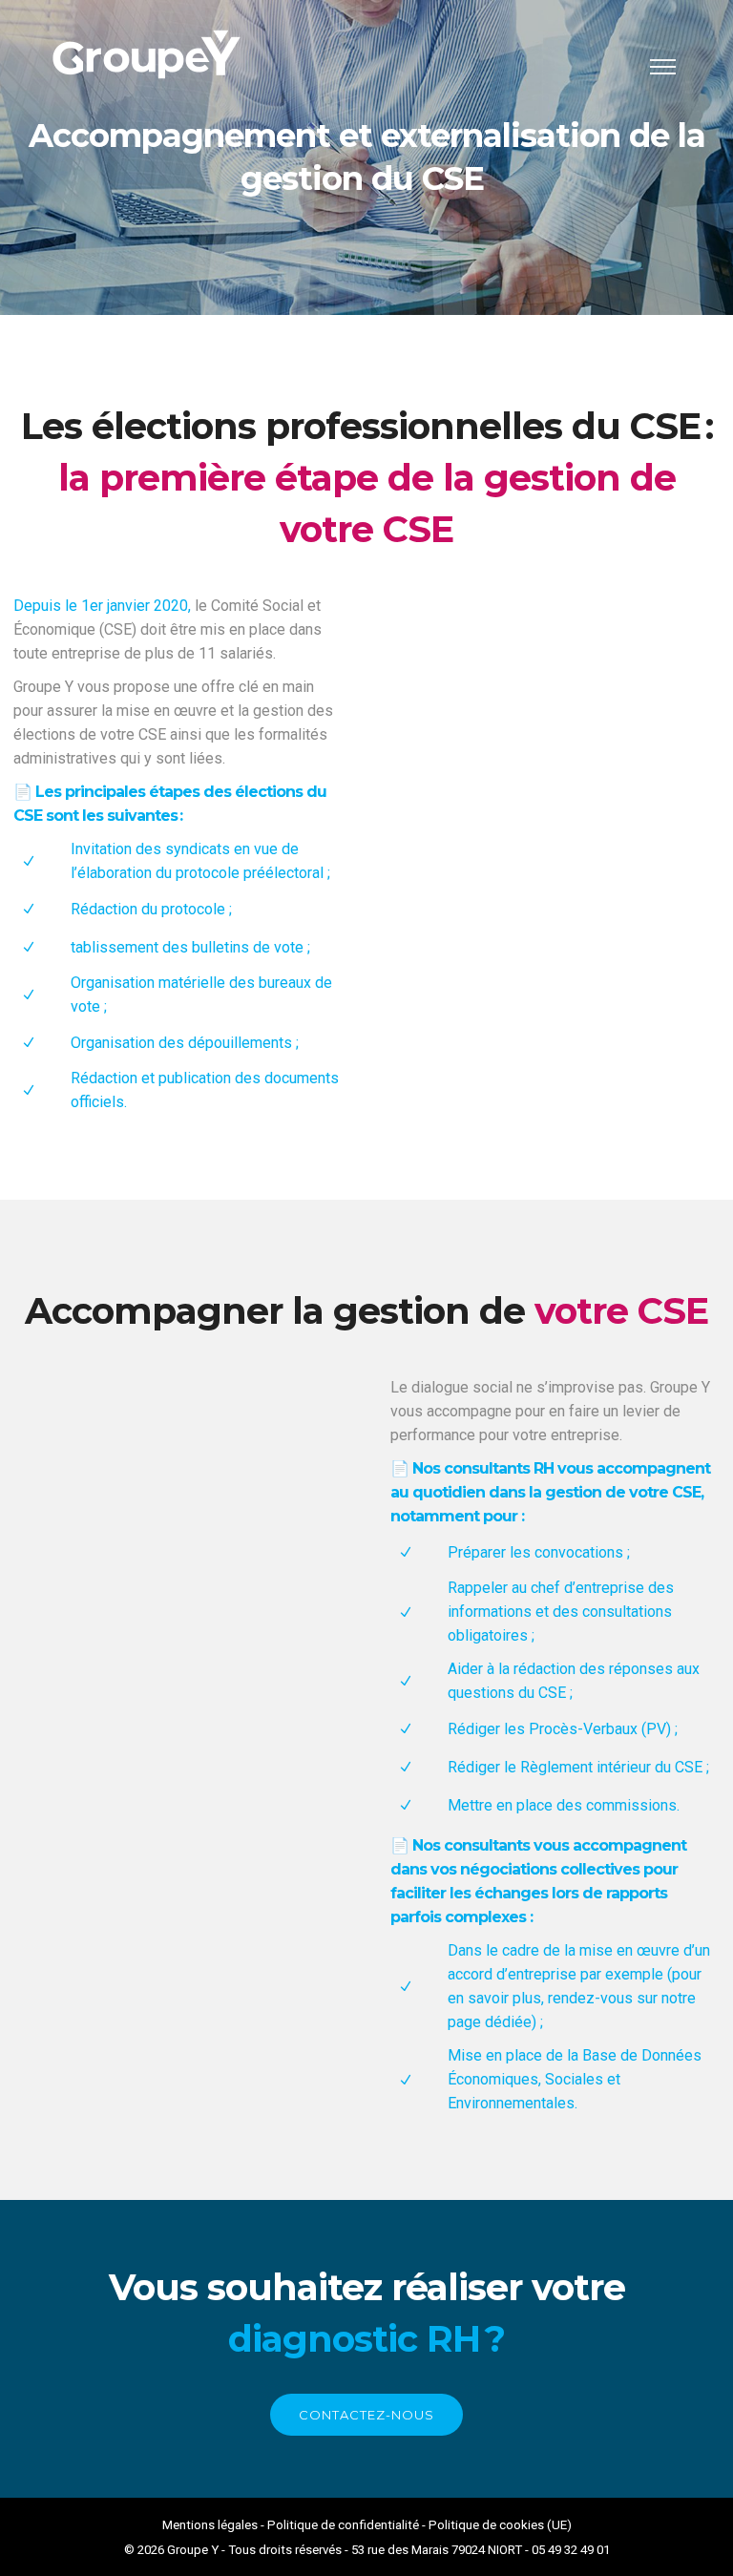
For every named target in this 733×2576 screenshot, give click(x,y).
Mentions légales (210, 2525)
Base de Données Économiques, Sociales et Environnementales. (575, 2079)
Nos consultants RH (483, 1468)
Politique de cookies (486, 2525)
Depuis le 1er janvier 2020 (101, 606)
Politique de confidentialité (343, 2525)
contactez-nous (366, 2415)
